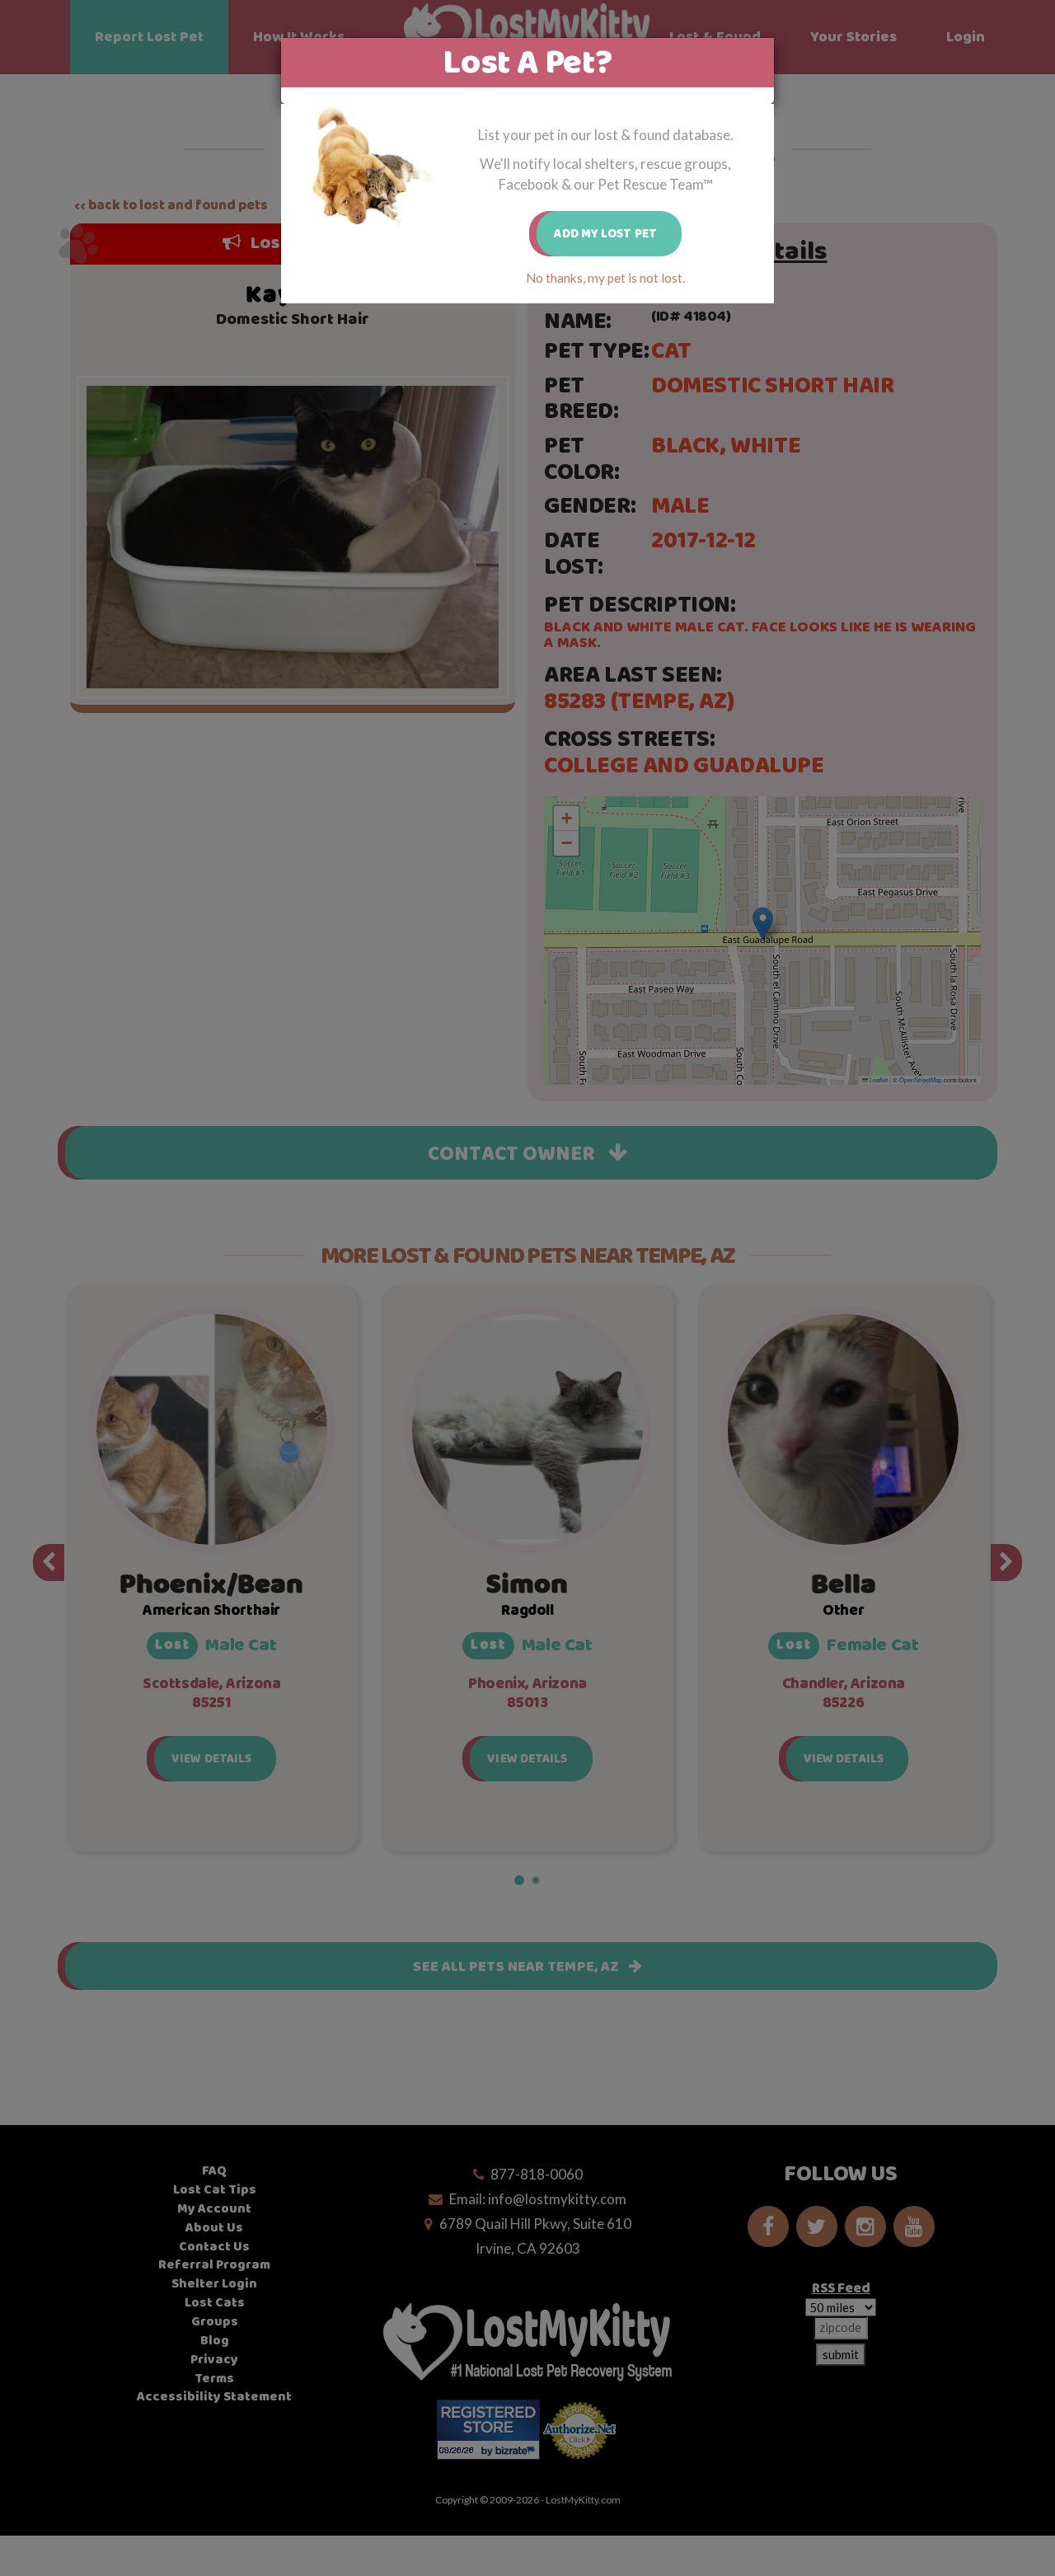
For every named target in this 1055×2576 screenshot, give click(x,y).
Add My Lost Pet (605, 234)
